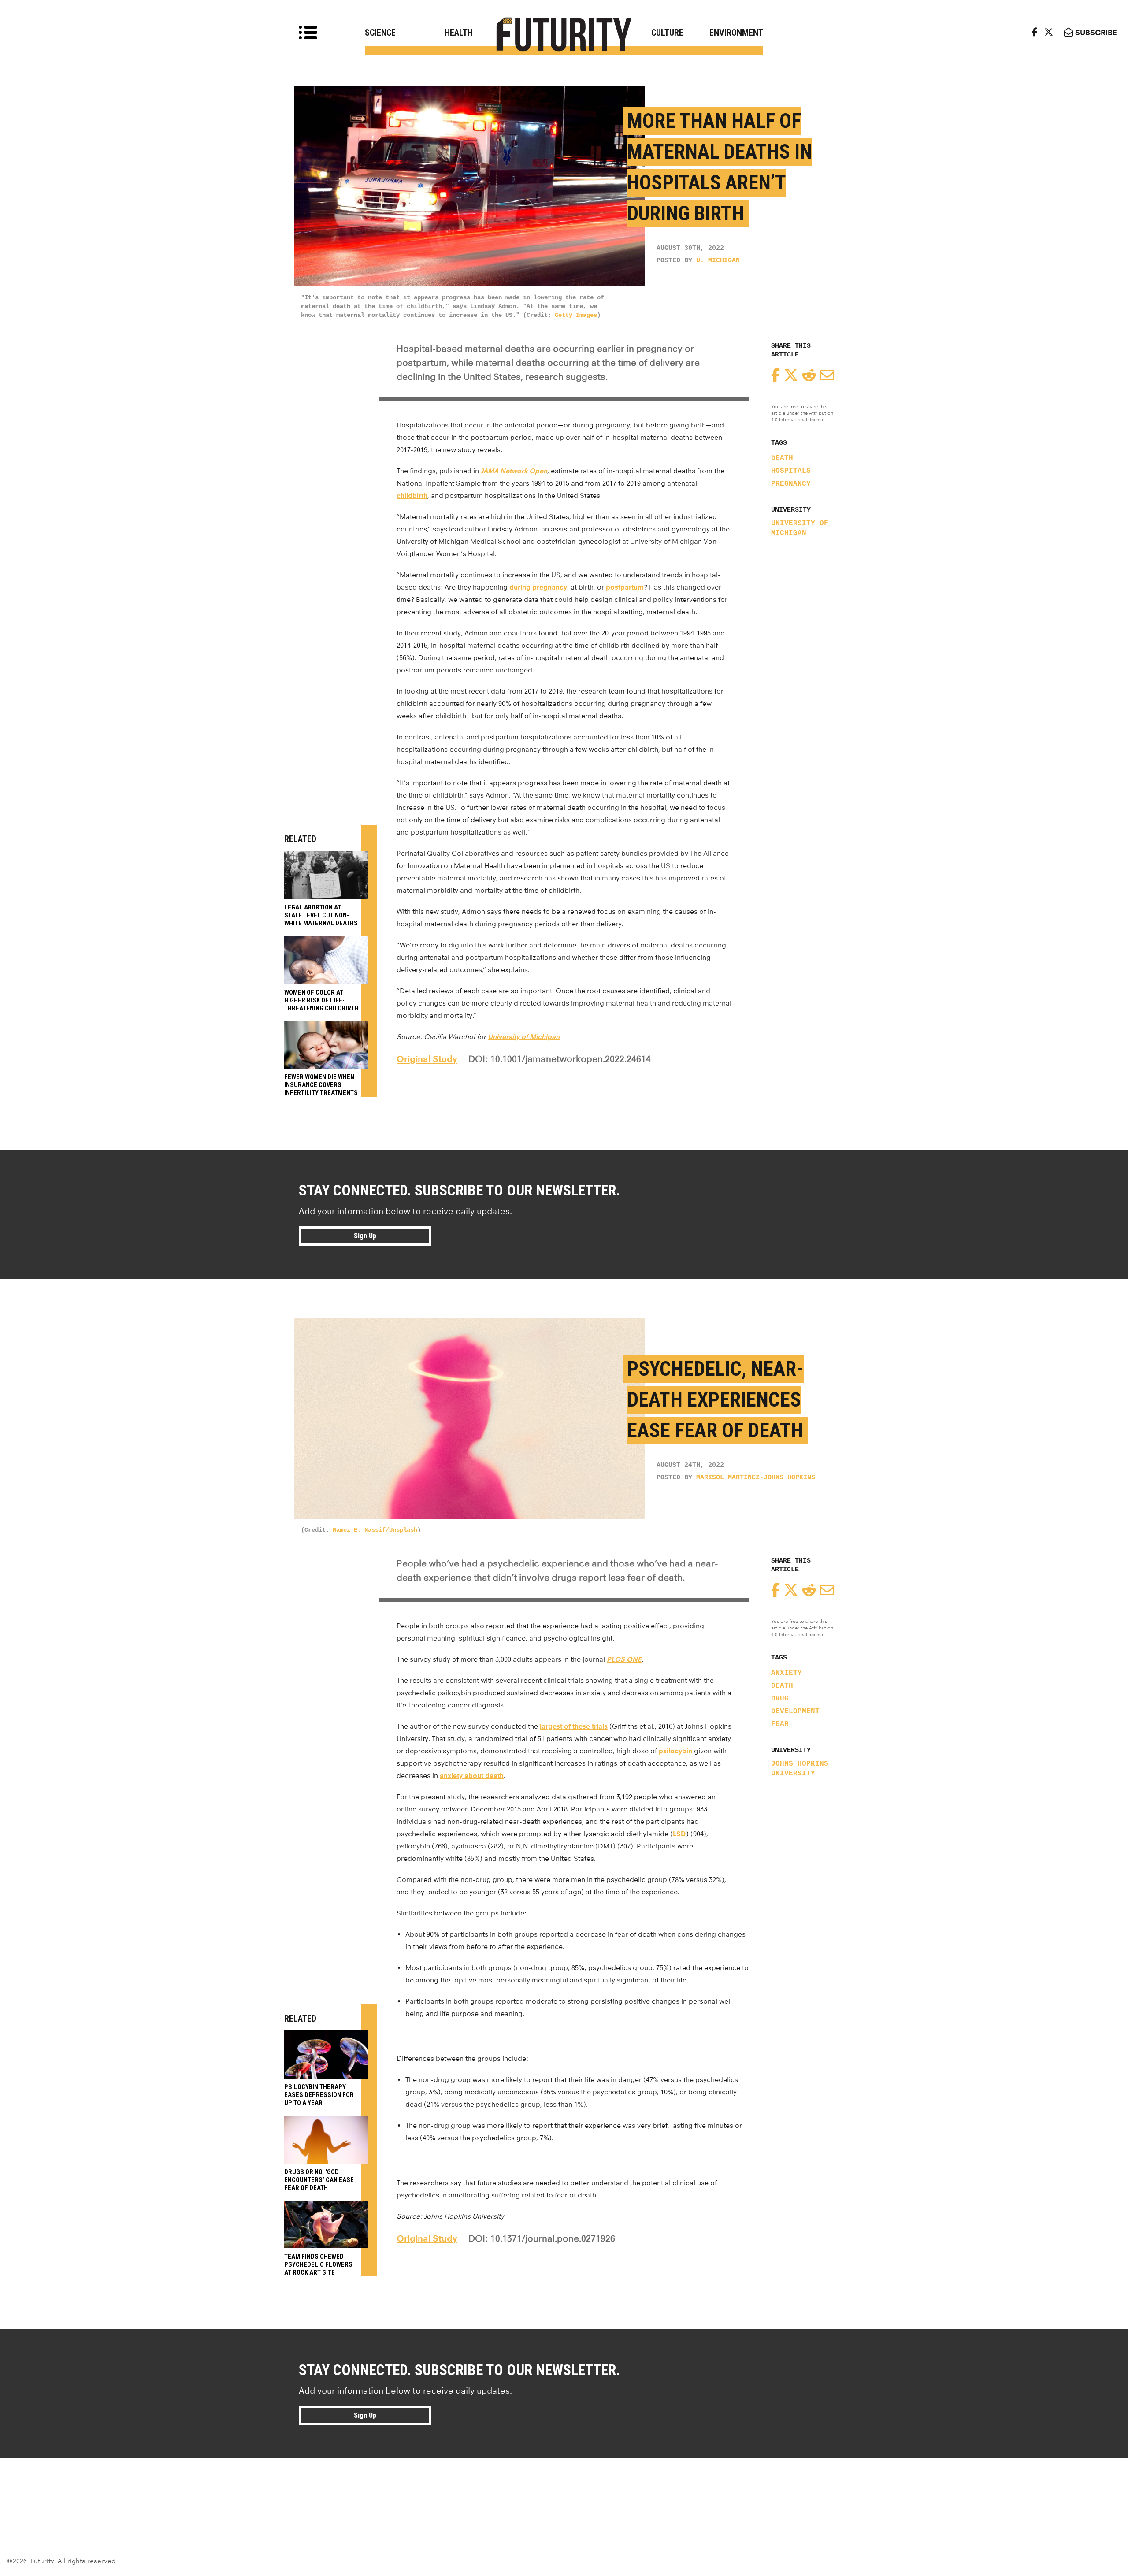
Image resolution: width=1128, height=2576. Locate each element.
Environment (736, 33)
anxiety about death (472, 1776)
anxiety (787, 1673)
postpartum (625, 587)
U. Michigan (718, 261)
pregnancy (791, 484)
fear (780, 1724)
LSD (679, 1834)
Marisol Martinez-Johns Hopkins (756, 1478)
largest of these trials (574, 1726)
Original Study (427, 1059)
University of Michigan (800, 528)
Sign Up (365, 1236)
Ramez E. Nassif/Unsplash (375, 1530)
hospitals (791, 471)
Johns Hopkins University (800, 1769)
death (782, 458)
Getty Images (576, 315)
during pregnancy (538, 587)
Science (380, 33)
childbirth (412, 496)
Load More (564, 2490)
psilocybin (675, 1751)
